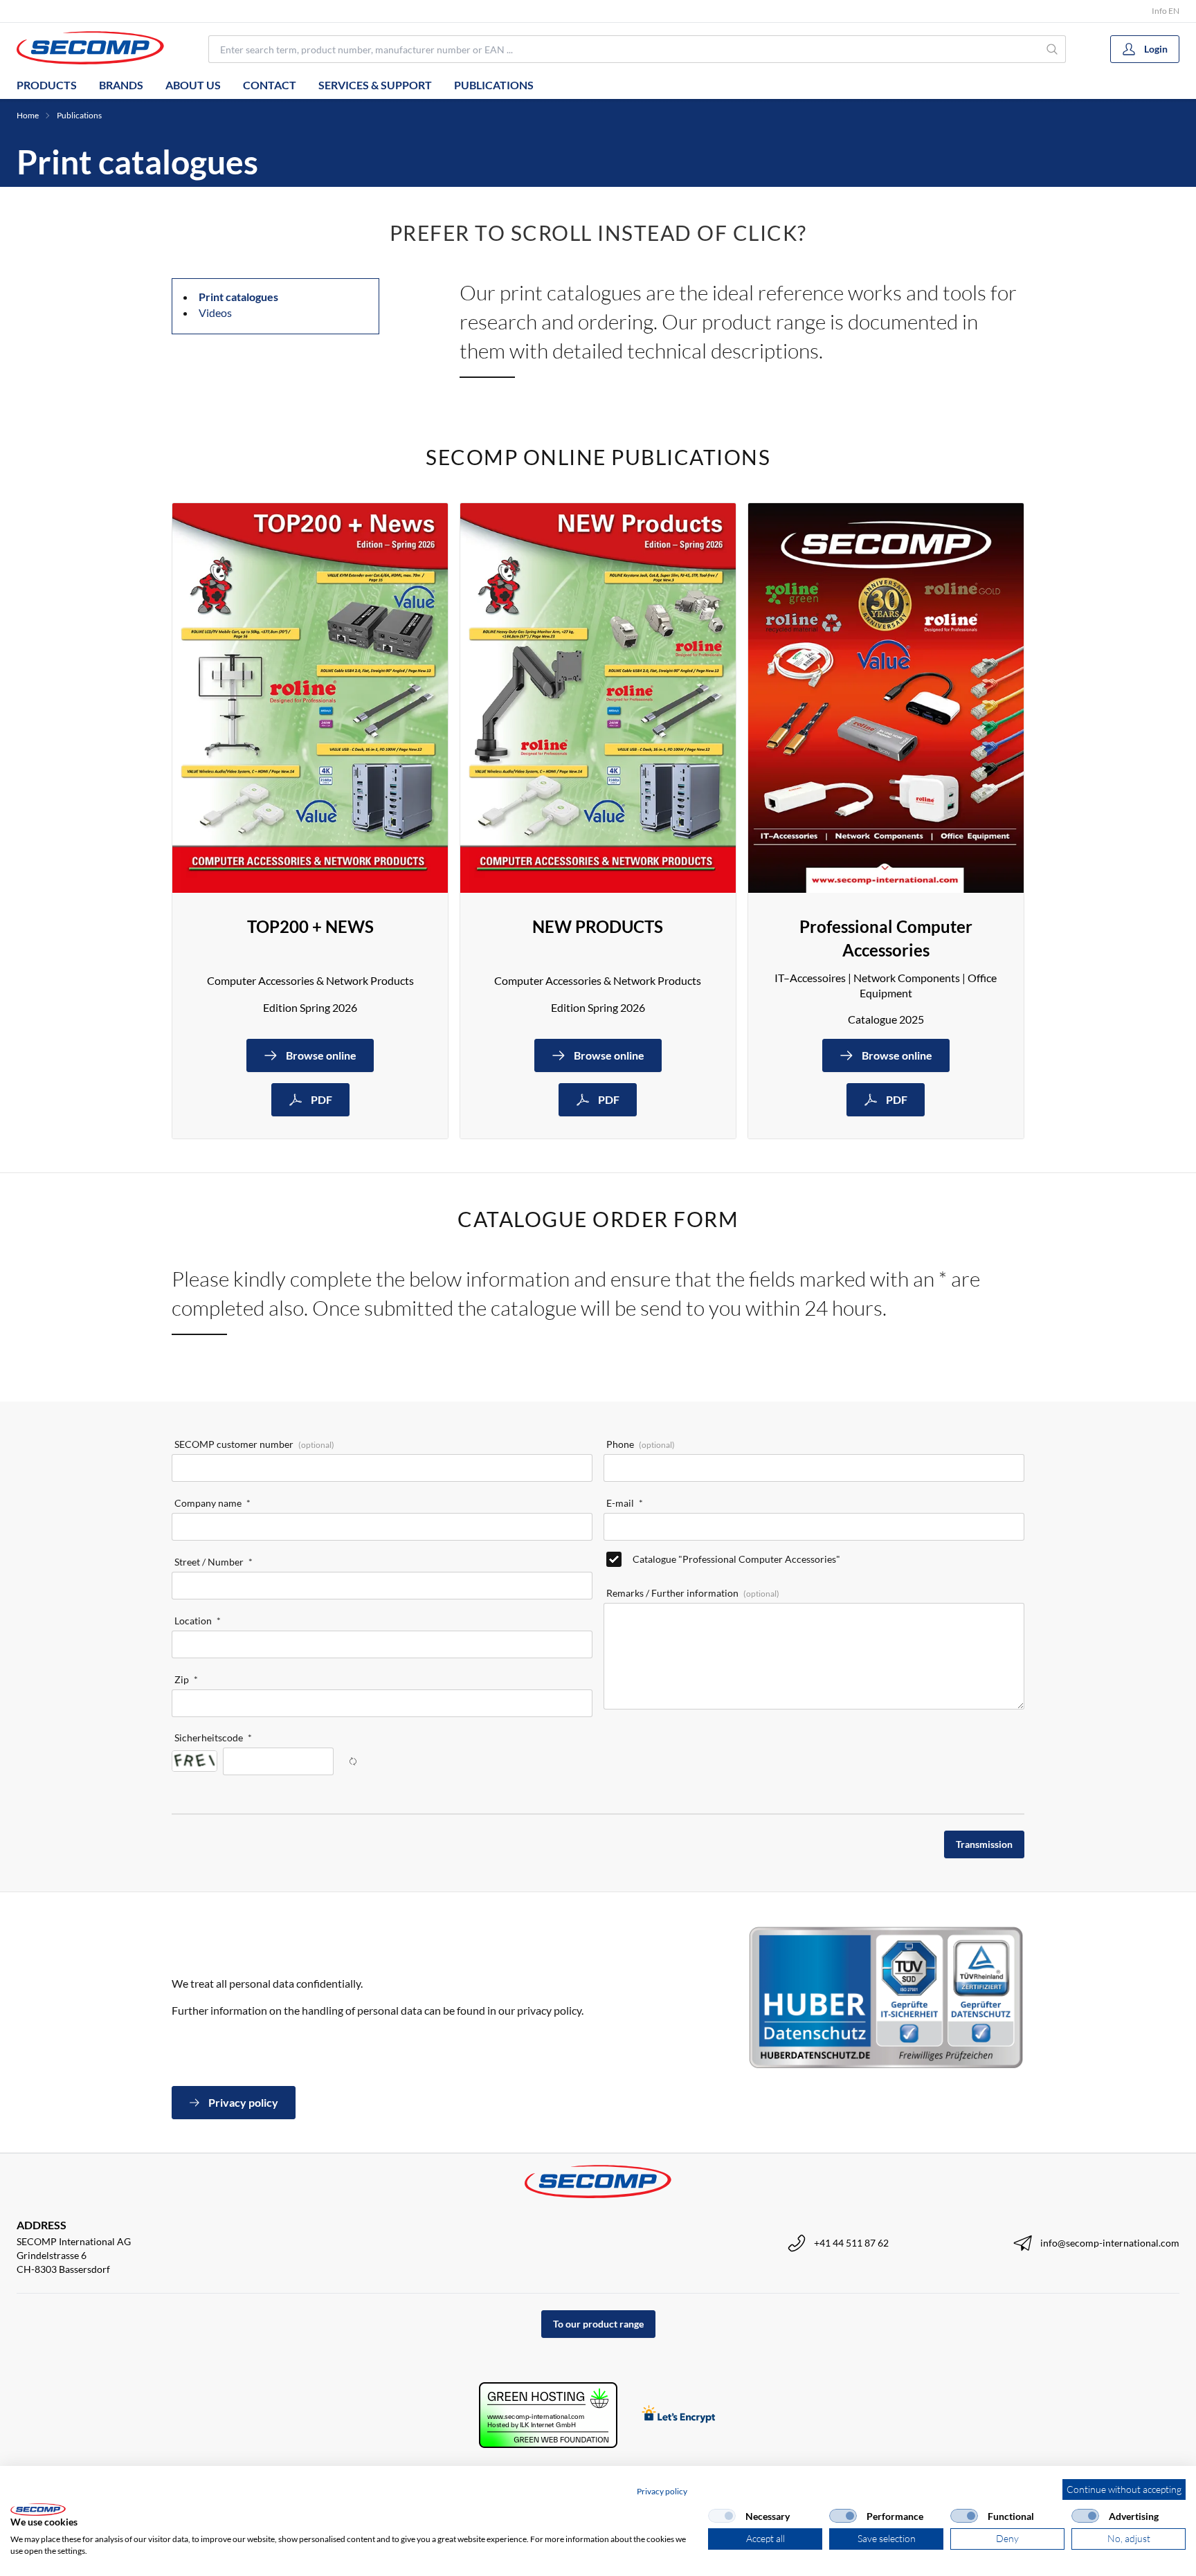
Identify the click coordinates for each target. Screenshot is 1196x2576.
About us (193, 85)
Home (28, 115)
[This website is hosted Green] (548, 2415)
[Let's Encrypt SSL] (679, 2415)
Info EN (1166, 11)
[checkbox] (722, 2516)
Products (47, 85)
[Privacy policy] (886, 1997)
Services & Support (375, 85)
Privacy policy (662, 2491)
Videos (215, 312)
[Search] (1052, 49)
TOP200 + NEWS (310, 926)
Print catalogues (238, 297)
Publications (494, 85)
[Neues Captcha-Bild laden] (353, 1761)
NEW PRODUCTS (598, 926)
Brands (121, 85)
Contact (270, 85)
